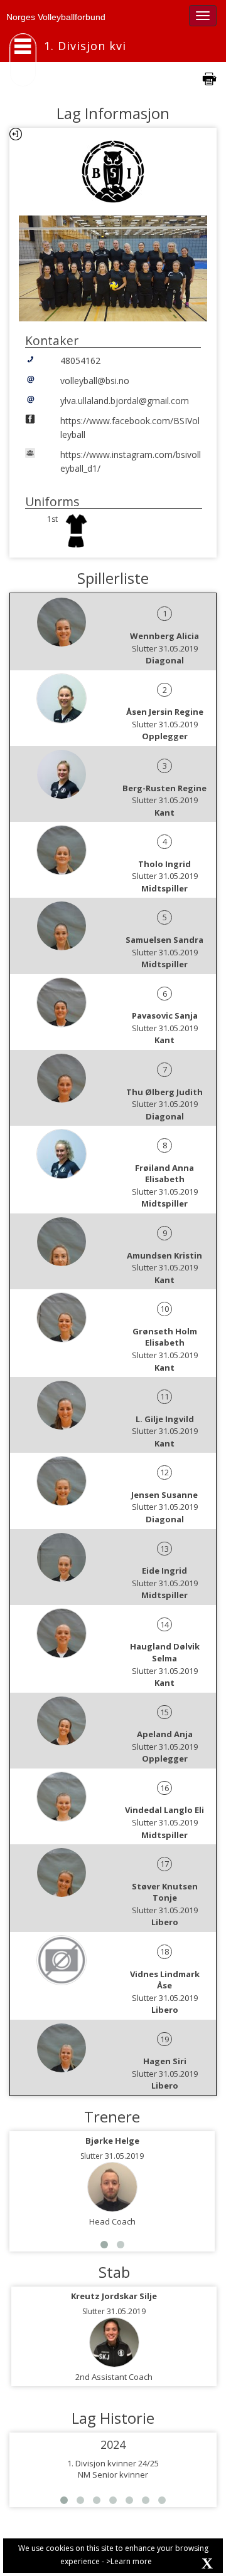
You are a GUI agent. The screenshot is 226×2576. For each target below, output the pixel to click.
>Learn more (129, 2561)
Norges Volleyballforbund (56, 17)
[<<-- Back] (16, 134)
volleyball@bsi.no (95, 381)
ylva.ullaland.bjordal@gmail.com (125, 401)
